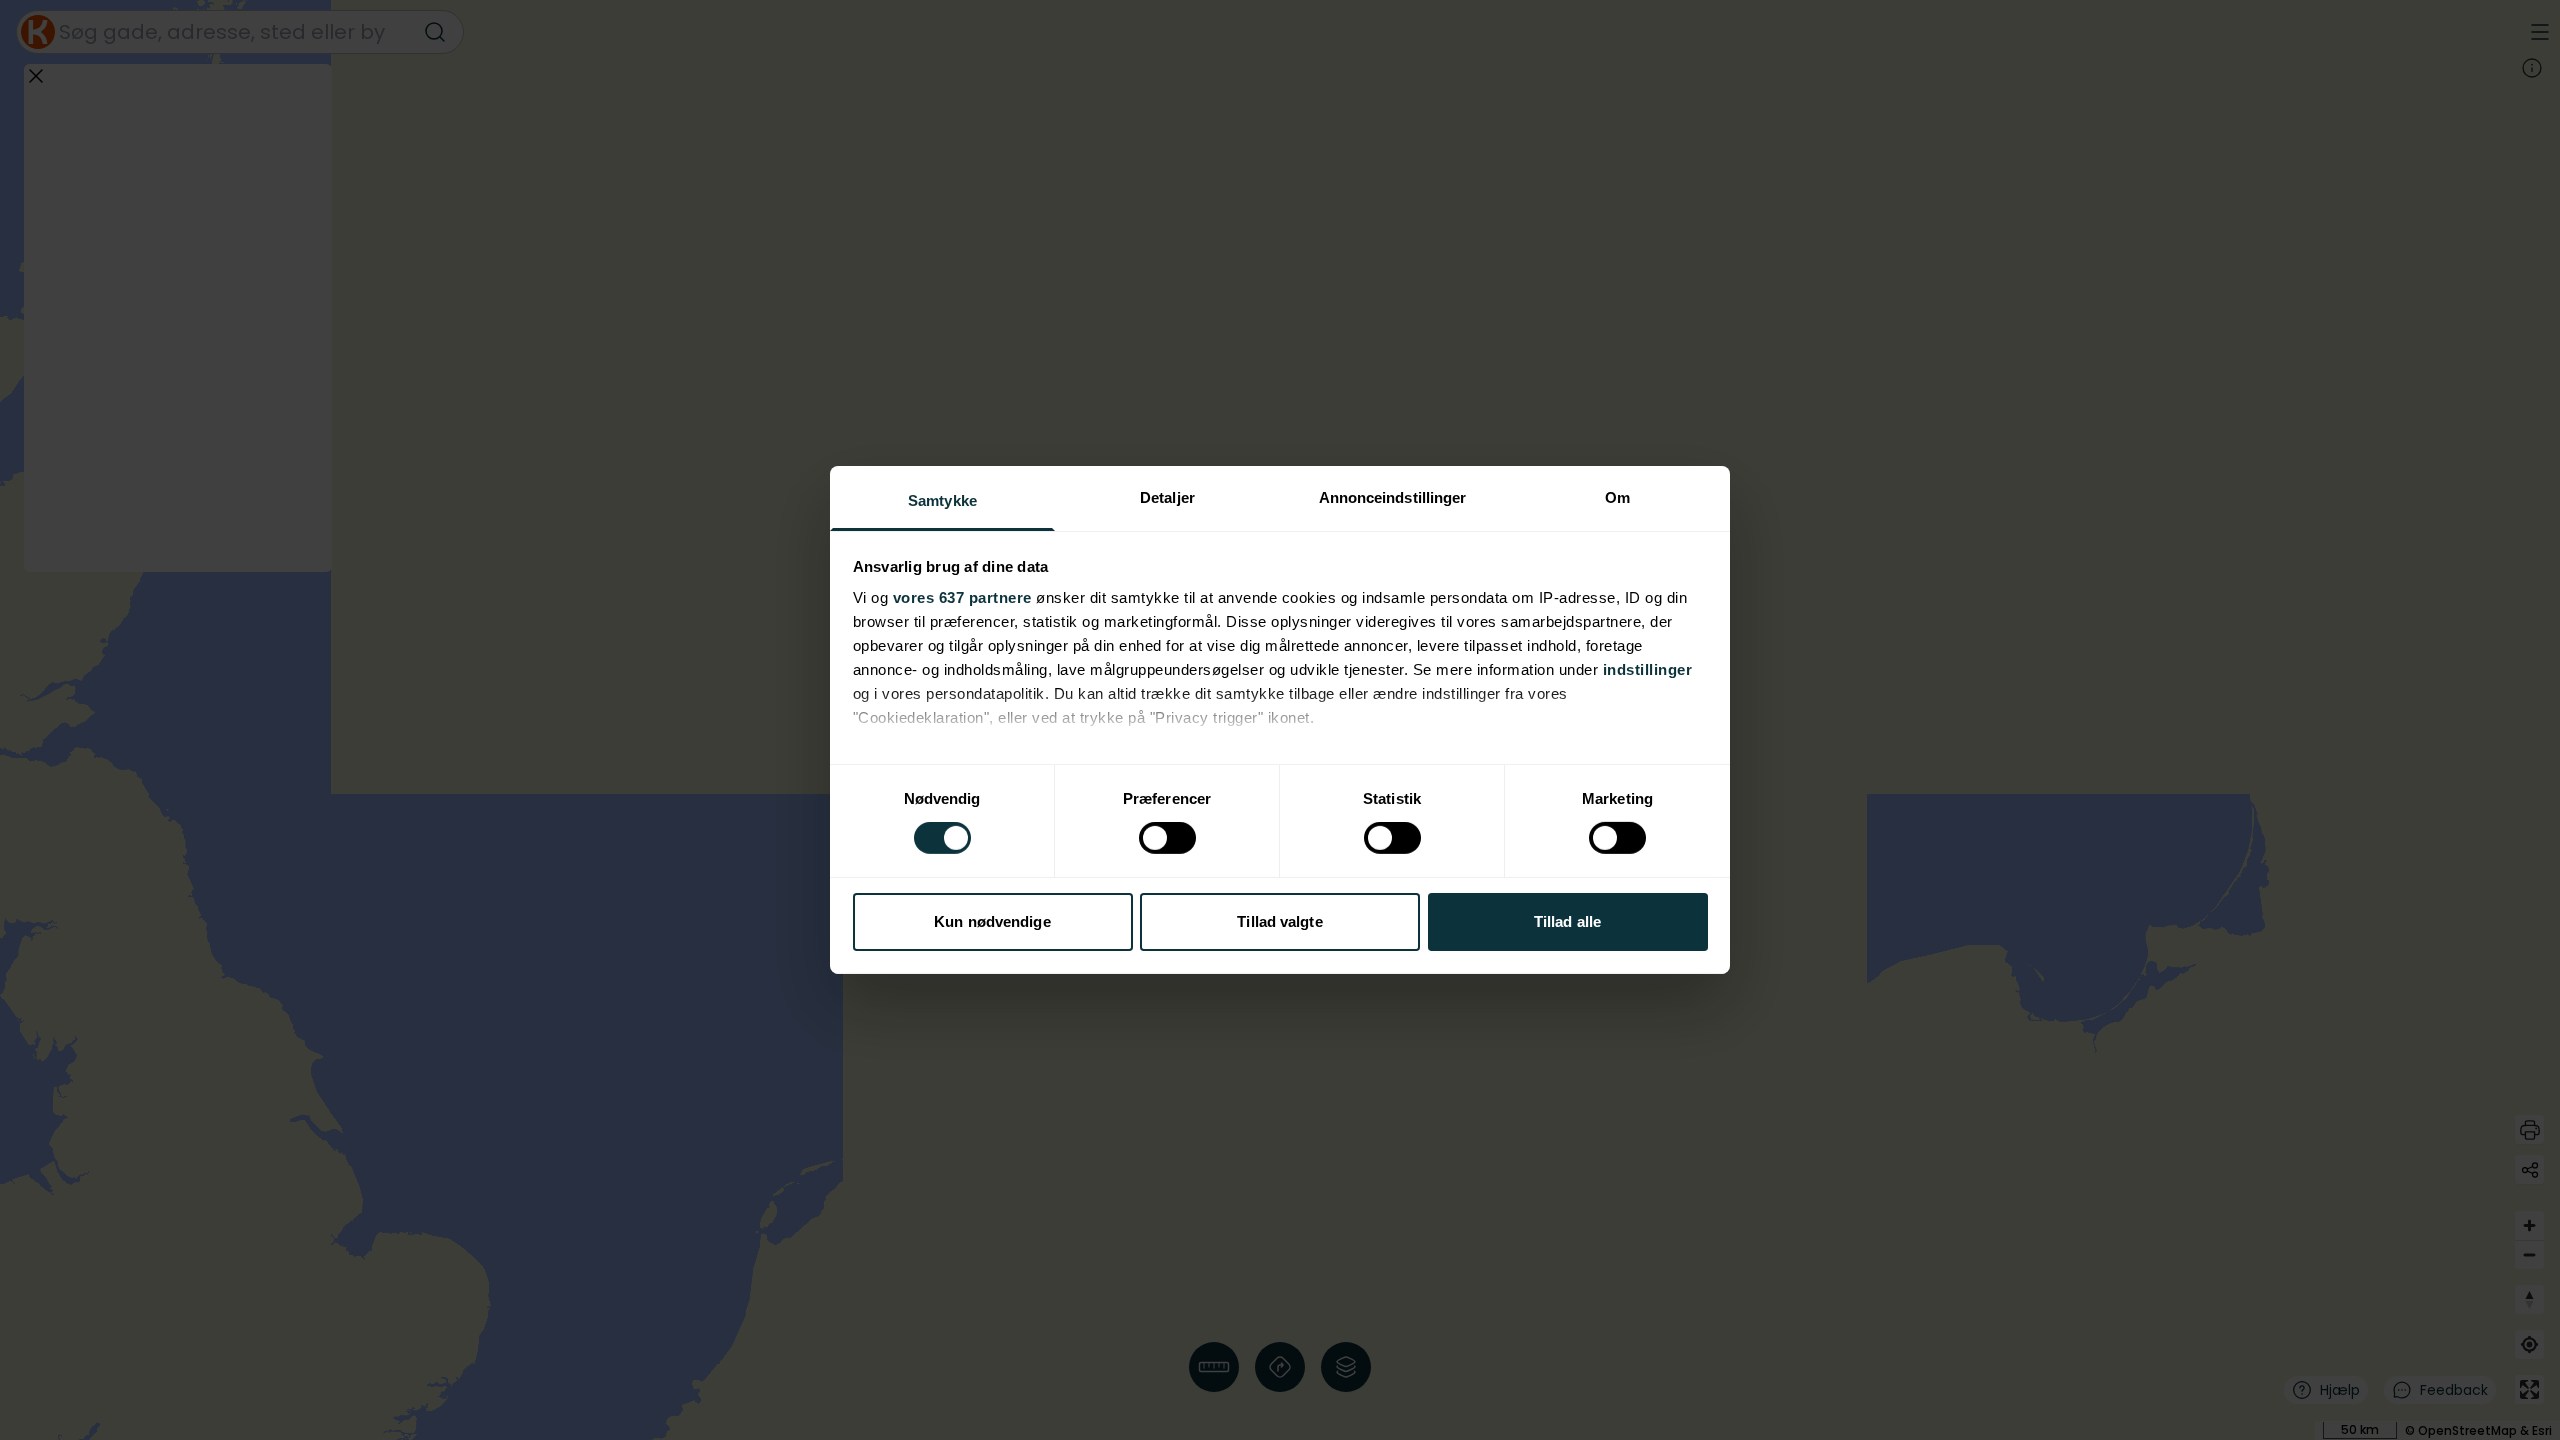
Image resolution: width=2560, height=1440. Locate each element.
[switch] (1167, 838)
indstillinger (1648, 669)
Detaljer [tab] (1167, 497)
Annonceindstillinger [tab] (1393, 497)
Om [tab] (1617, 497)
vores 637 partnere (962, 597)
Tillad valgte (1279, 921)
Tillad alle (1567, 921)
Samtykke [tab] (942, 500)
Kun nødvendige (992, 921)
